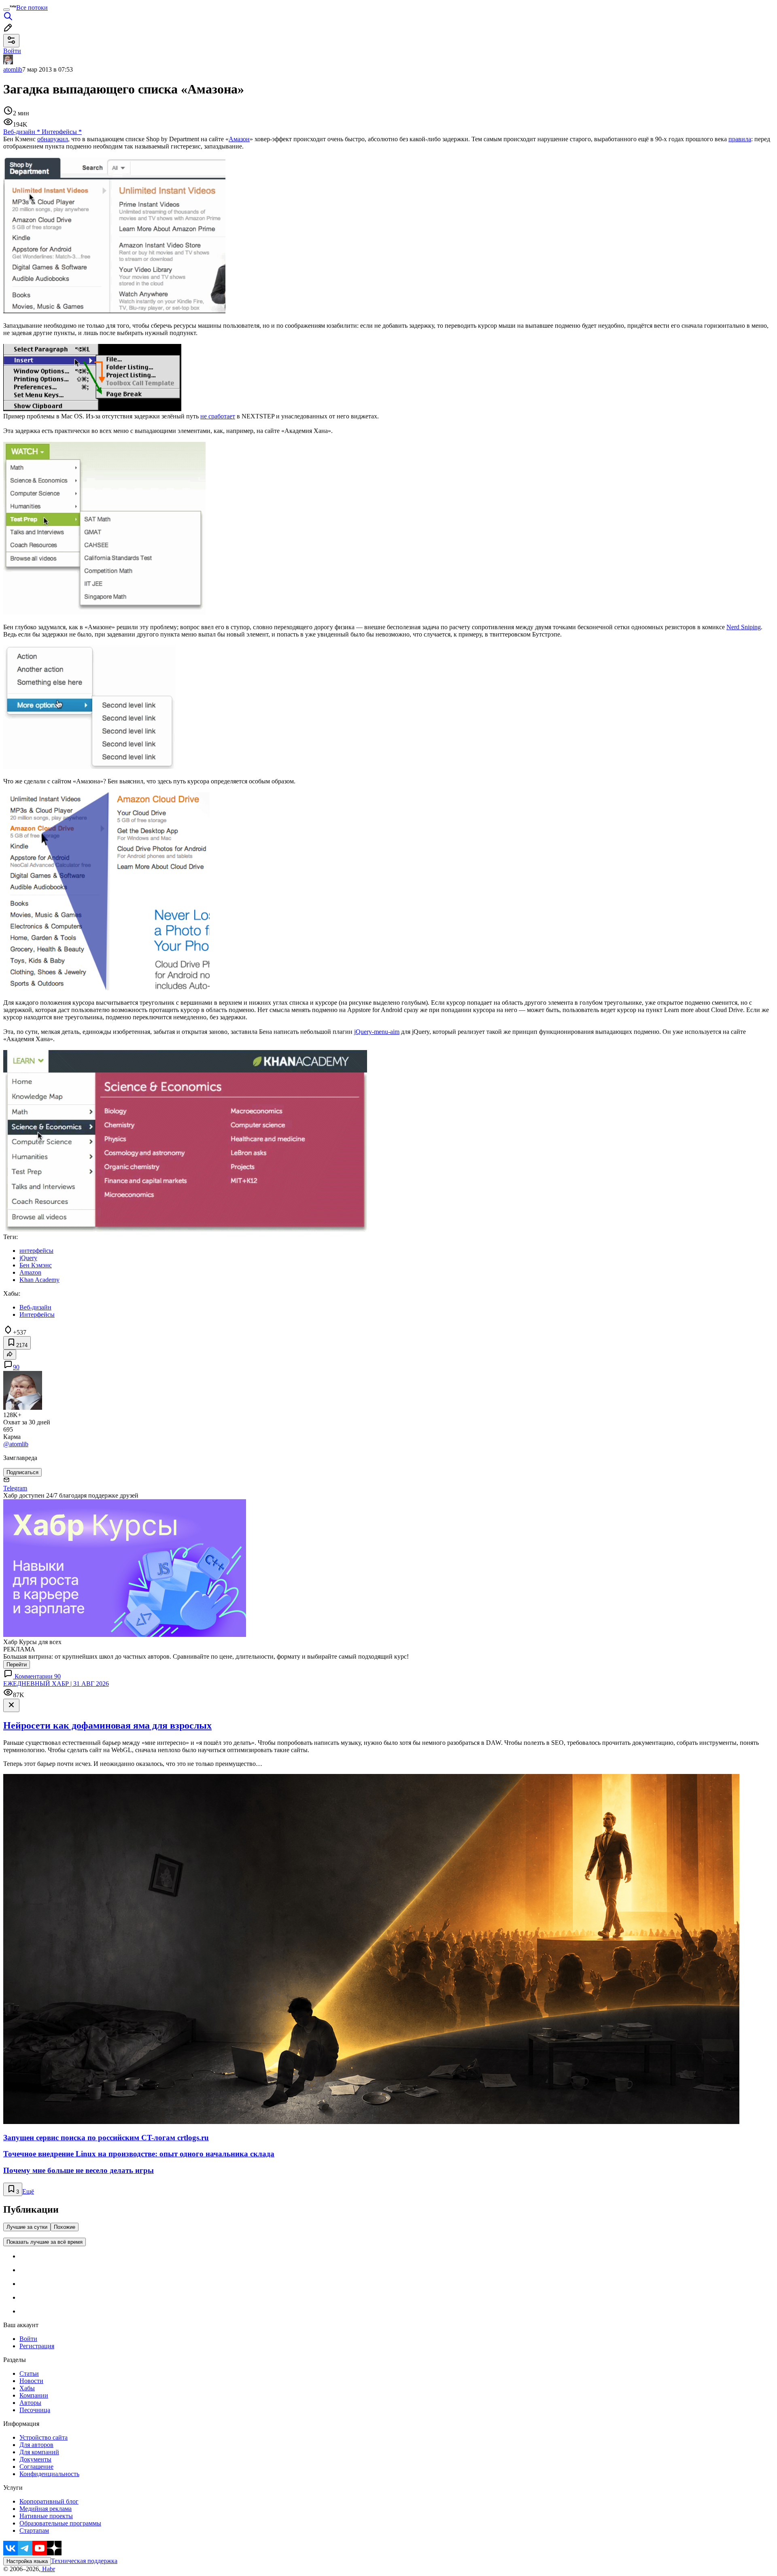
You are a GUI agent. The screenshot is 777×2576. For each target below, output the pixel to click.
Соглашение (36, 2467)
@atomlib (16, 1444)
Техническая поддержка (84, 2561)
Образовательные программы (60, 2523)
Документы (35, 2459)
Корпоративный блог (49, 2501)
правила (740, 139)
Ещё (28, 2191)
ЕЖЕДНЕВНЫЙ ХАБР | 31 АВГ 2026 (56, 1684)
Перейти (17, 1665)
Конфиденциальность (49, 2474)
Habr (48, 2569)
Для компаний (39, 2452)
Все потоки (32, 7)
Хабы (27, 2388)
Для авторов (36, 2445)
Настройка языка (27, 2561)
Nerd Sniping (744, 627)
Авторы (30, 2403)
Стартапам (34, 2530)
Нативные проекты (46, 2516)
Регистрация (37, 2346)
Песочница (35, 2410)
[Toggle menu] (6, 10)
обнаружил (53, 139)
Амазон (239, 139)
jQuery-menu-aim (377, 1032)
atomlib (13, 69)
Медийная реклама (46, 2509)
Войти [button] (12, 51)
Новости (31, 2381)
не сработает (218, 416)
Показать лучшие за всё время (45, 2242)
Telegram (15, 1488)
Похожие (65, 2227)
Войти (28, 2339)
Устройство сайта (44, 2437)
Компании (34, 2395)
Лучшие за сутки (27, 2227)
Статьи (29, 2373)
